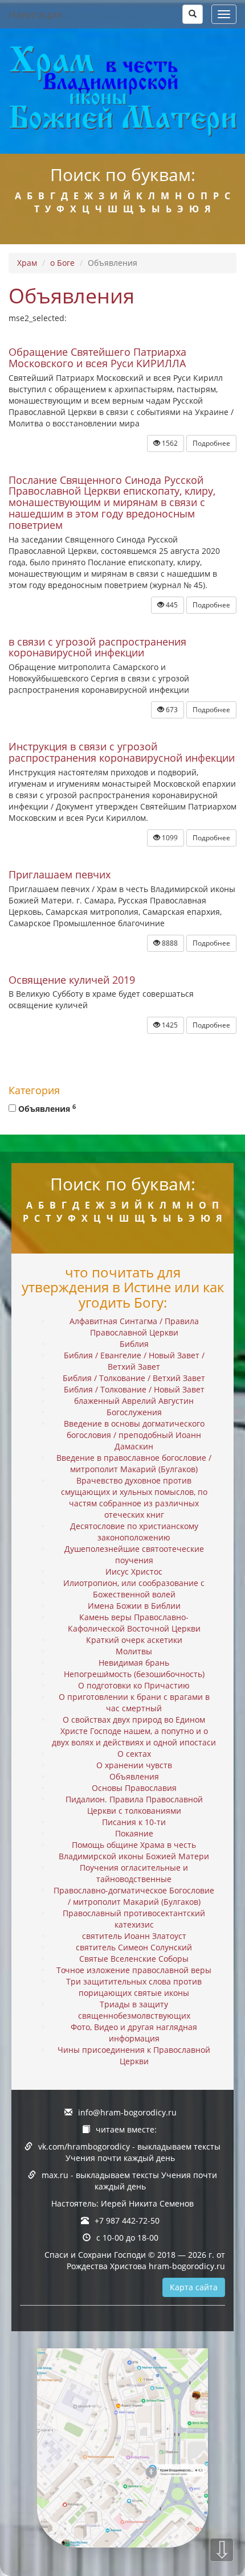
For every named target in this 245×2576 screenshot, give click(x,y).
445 (171, 605)
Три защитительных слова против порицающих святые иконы (134, 1987)
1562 (169, 443)
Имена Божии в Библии (134, 1606)
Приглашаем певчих (60, 874)
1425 (169, 1025)
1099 (169, 838)
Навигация (35, 14)
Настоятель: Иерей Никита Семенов (122, 2203)
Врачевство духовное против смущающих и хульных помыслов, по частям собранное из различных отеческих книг (134, 1497)
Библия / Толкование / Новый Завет (134, 1389)
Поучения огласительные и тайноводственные (134, 1873)
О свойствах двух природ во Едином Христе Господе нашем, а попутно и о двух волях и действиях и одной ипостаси (134, 1731)
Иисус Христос (134, 1572)
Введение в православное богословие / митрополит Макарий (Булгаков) (134, 1463)
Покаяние (134, 1833)
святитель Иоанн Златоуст (134, 1936)
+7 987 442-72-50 (127, 2220)
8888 (169, 943)
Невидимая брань (134, 1663)
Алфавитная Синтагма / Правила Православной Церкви (134, 1327)
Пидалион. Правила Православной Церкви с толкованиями (134, 1805)
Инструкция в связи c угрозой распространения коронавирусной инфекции (122, 752)
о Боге (62, 263)
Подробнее (211, 443)
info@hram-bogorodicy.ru (127, 2112)
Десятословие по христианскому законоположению (134, 1532)
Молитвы (134, 1651)
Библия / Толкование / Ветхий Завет (134, 1378)
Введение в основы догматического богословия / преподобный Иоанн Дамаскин (134, 1435)
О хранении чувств (134, 1765)
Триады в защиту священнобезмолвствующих (134, 2010)
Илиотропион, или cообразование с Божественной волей (134, 1589)
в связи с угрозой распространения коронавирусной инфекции (97, 647)
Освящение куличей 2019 (72, 980)
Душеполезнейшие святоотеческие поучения (134, 1554)
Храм (27, 263)
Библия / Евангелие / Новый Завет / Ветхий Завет (134, 1361)
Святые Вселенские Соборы (134, 1959)
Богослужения (134, 1412)
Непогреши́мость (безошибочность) (134, 1674)
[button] (193, 14)
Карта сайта (194, 2287)
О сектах (134, 1754)
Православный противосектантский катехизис (134, 1919)
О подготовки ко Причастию (134, 1685)
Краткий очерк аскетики (134, 1640)
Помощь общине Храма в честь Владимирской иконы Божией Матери (134, 1850)
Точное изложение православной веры (134, 1970)
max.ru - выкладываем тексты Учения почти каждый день (129, 2181)
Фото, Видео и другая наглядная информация (134, 2033)
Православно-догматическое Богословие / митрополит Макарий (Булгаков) (134, 1896)
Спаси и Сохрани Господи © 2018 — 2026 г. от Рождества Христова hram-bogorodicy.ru (135, 2260)
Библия (134, 1344)
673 (171, 710)
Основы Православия (134, 1788)
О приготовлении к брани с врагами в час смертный (134, 1702)
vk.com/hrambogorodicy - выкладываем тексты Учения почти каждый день (129, 2152)
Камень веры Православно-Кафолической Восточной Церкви (134, 1623)
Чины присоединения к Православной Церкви (134, 2055)
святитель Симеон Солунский (134, 1947)
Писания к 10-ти (134, 1822)
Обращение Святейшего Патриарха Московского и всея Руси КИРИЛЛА (97, 358)
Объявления (46, 1108)
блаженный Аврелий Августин (134, 1401)
